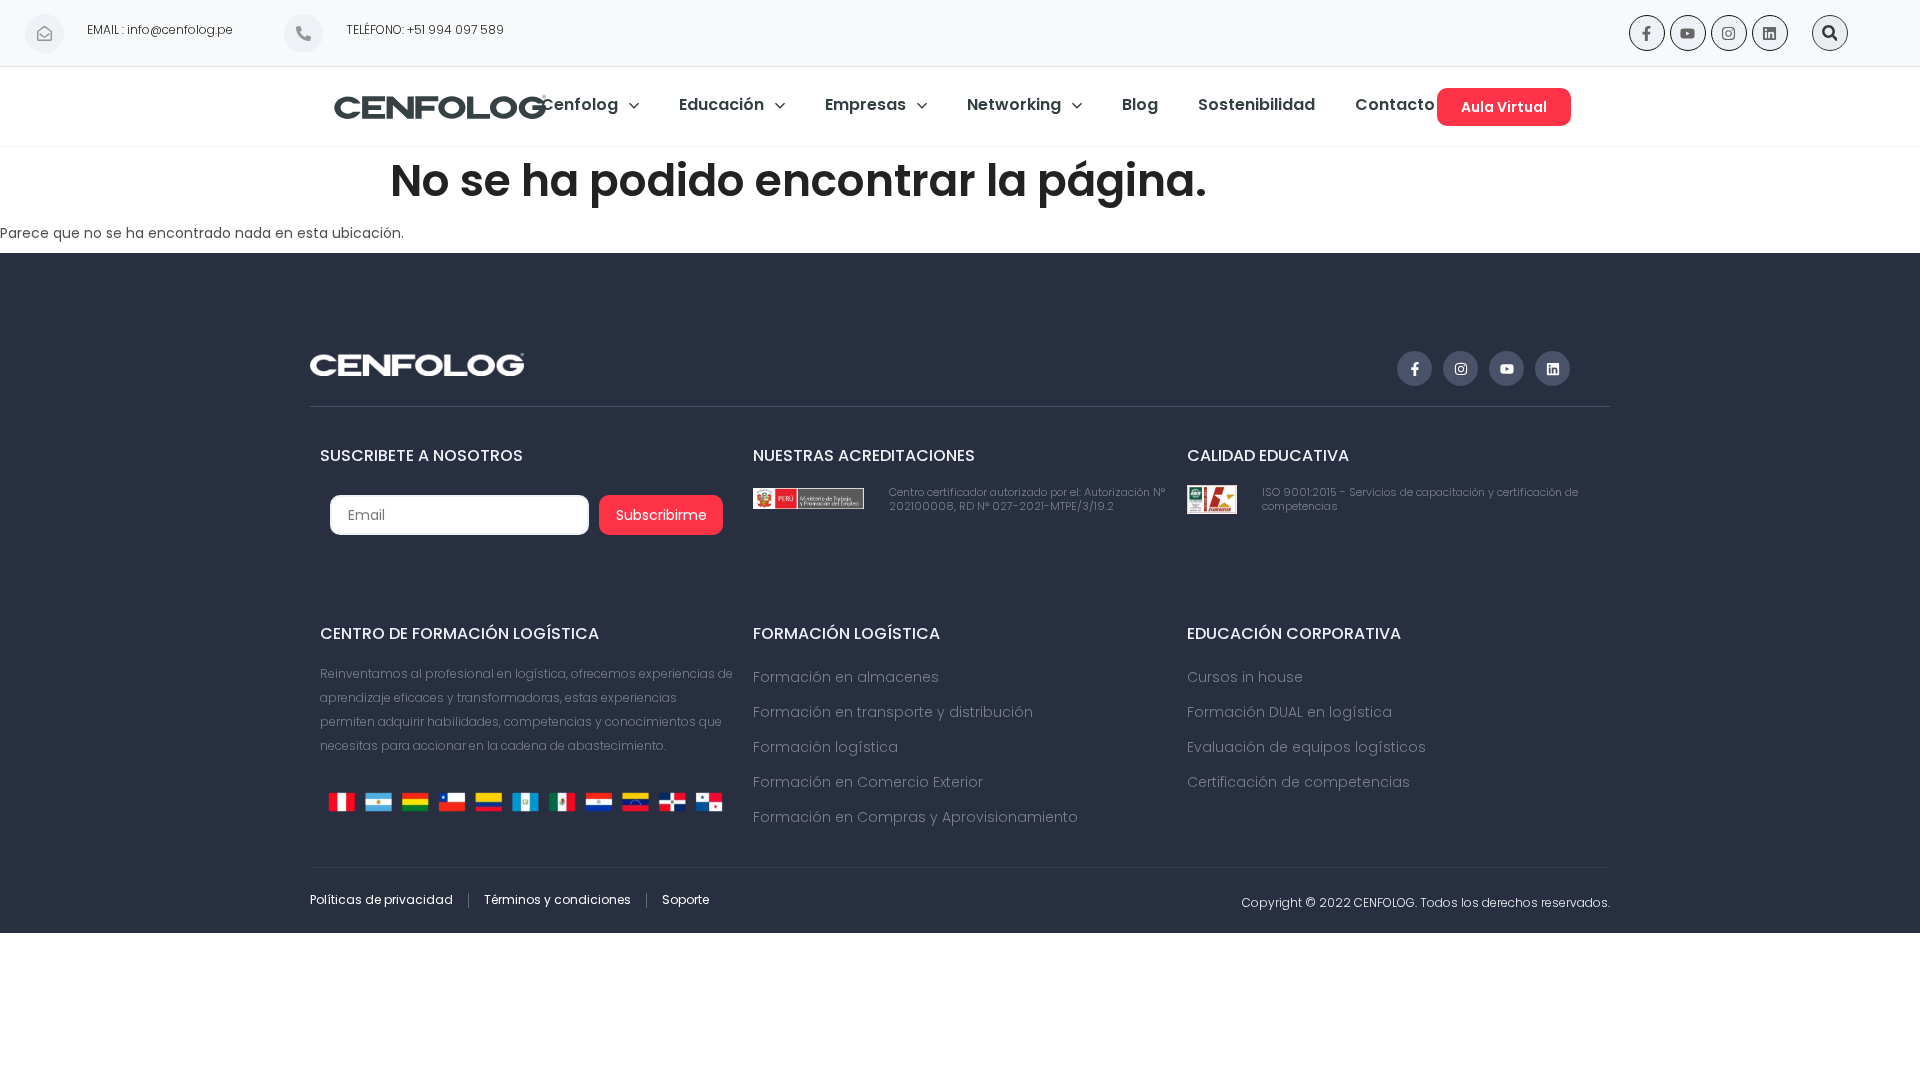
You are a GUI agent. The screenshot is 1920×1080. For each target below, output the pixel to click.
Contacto (1395, 104)
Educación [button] (721, 104)
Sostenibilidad (1256, 104)
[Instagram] (1729, 33)
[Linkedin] (1770, 33)
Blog (1140, 104)
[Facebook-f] (1647, 33)
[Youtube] (1688, 33)
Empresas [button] (865, 104)
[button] (1830, 33)
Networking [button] (1014, 104)
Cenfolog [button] (579, 104)
